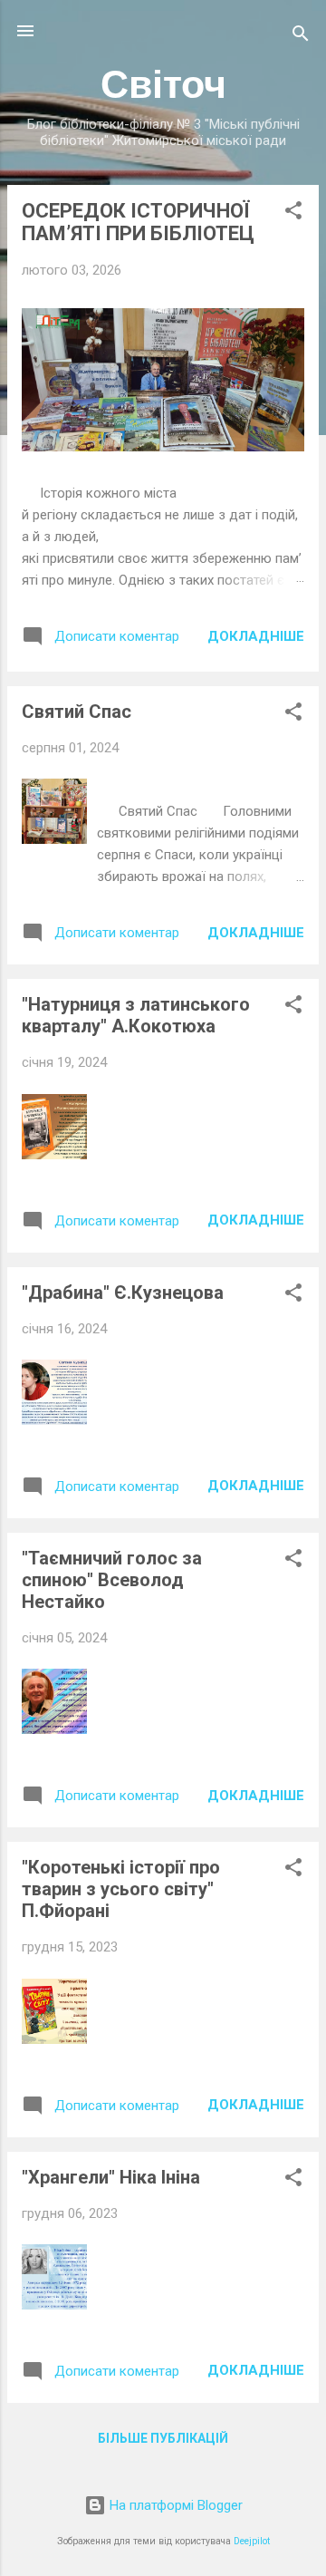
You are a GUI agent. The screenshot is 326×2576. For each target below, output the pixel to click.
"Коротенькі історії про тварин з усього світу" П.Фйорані (121, 1889)
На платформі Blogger (174, 2505)
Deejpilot (252, 2541)
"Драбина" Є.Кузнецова (123, 1293)
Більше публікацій (163, 2438)
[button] (293, 213)
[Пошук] (301, 37)
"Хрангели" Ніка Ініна (111, 2177)
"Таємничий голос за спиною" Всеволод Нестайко (112, 1580)
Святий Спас (77, 712)
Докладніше (256, 636)
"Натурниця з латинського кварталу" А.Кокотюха (136, 1015)
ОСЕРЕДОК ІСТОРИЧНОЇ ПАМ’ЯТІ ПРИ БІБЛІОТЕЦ (138, 222)
